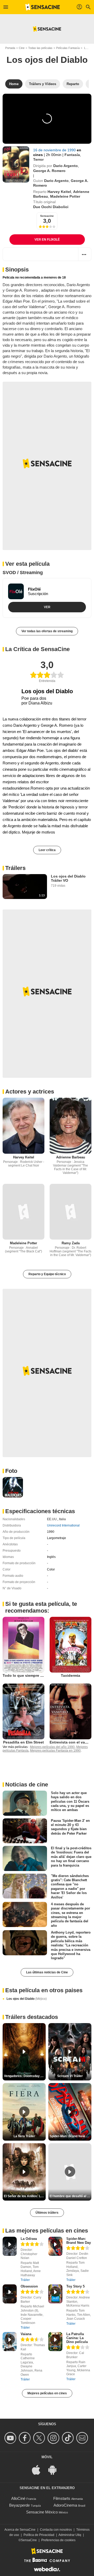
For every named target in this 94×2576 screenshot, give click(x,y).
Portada (10, 48)
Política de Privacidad (39, 2535)
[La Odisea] (10, 2246)
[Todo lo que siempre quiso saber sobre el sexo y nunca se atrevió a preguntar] (23, 1645)
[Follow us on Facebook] (25, 2438)
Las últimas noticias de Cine (47, 1972)
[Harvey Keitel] (23, 1126)
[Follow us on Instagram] (54, 2438)
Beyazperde (19, 2505)
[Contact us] (83, 2438)
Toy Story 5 (75, 2286)
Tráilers (15, 868)
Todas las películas (40, 48)
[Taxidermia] (70, 1645)
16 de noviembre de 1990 (55, 150)
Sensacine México (42, 2512)
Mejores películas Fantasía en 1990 (55, 1751)
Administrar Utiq (70, 2535)
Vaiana (26, 2334)
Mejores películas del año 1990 (52, 1747)
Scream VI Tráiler (70, 2076)
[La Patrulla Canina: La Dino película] (55, 2342)
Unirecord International (63, 1525)
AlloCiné (18, 2498)
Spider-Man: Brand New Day (79, 2241)
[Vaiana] (10, 2342)
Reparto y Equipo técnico (47, 1274)
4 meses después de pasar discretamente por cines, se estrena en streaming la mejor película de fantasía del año (70, 1915)
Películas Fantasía (68, 48)
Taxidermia (70, 1675)
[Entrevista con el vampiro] (70, 1711)
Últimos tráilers (47, 2213)
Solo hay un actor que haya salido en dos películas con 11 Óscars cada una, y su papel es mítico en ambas (70, 1801)
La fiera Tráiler (24, 2136)
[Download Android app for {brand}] (55, 2470)
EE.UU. (52, 1519)
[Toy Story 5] (55, 2294)
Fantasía (72, 155)
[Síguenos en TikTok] (69, 2438)
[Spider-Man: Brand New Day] (55, 2246)
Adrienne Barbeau (71, 1157)
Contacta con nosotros (56, 2530)
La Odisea (29, 2239)
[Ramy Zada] (70, 1212)
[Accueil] (43, 7)
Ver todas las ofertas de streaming (47, 631)
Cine (22, 48)
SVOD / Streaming (23, 573)
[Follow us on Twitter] (40, 2438)
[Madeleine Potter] (23, 1212)
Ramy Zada (71, 1243)
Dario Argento (66, 166)
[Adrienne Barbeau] (70, 1126)
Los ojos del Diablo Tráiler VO (68, 878)
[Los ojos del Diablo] (16, 164)
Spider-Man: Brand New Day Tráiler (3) (70, 2136)
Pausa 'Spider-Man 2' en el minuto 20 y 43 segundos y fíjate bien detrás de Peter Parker (70, 1827)
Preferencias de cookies (58, 2540)
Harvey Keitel (59, 192)
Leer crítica (47, 850)
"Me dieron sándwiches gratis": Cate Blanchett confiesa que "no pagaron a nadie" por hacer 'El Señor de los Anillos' (70, 1887)
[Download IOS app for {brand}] (39, 2470)
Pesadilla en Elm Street (23, 1742)
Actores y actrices (30, 1092)
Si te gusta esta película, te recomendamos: (41, 1607)
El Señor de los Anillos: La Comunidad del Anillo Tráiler (25, 2196)
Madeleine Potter (65, 196)
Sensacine (47, 216)
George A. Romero (49, 171)
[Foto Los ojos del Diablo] (13, 1487)
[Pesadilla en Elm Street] (23, 1711)
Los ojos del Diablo (27, 1999)
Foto (11, 1471)
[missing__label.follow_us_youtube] (11, 2438)
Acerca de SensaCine (20, 2530)
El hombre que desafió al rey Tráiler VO (70, 2196)
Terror (38, 159)
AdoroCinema (65, 2505)
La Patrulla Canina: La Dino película (77, 2338)
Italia (62, 1519)
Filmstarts (62, 2498)
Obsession (29, 2286)
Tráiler (25, 2280)
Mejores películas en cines (47, 2393)
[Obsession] (10, 2294)
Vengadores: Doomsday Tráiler (25, 2076)
